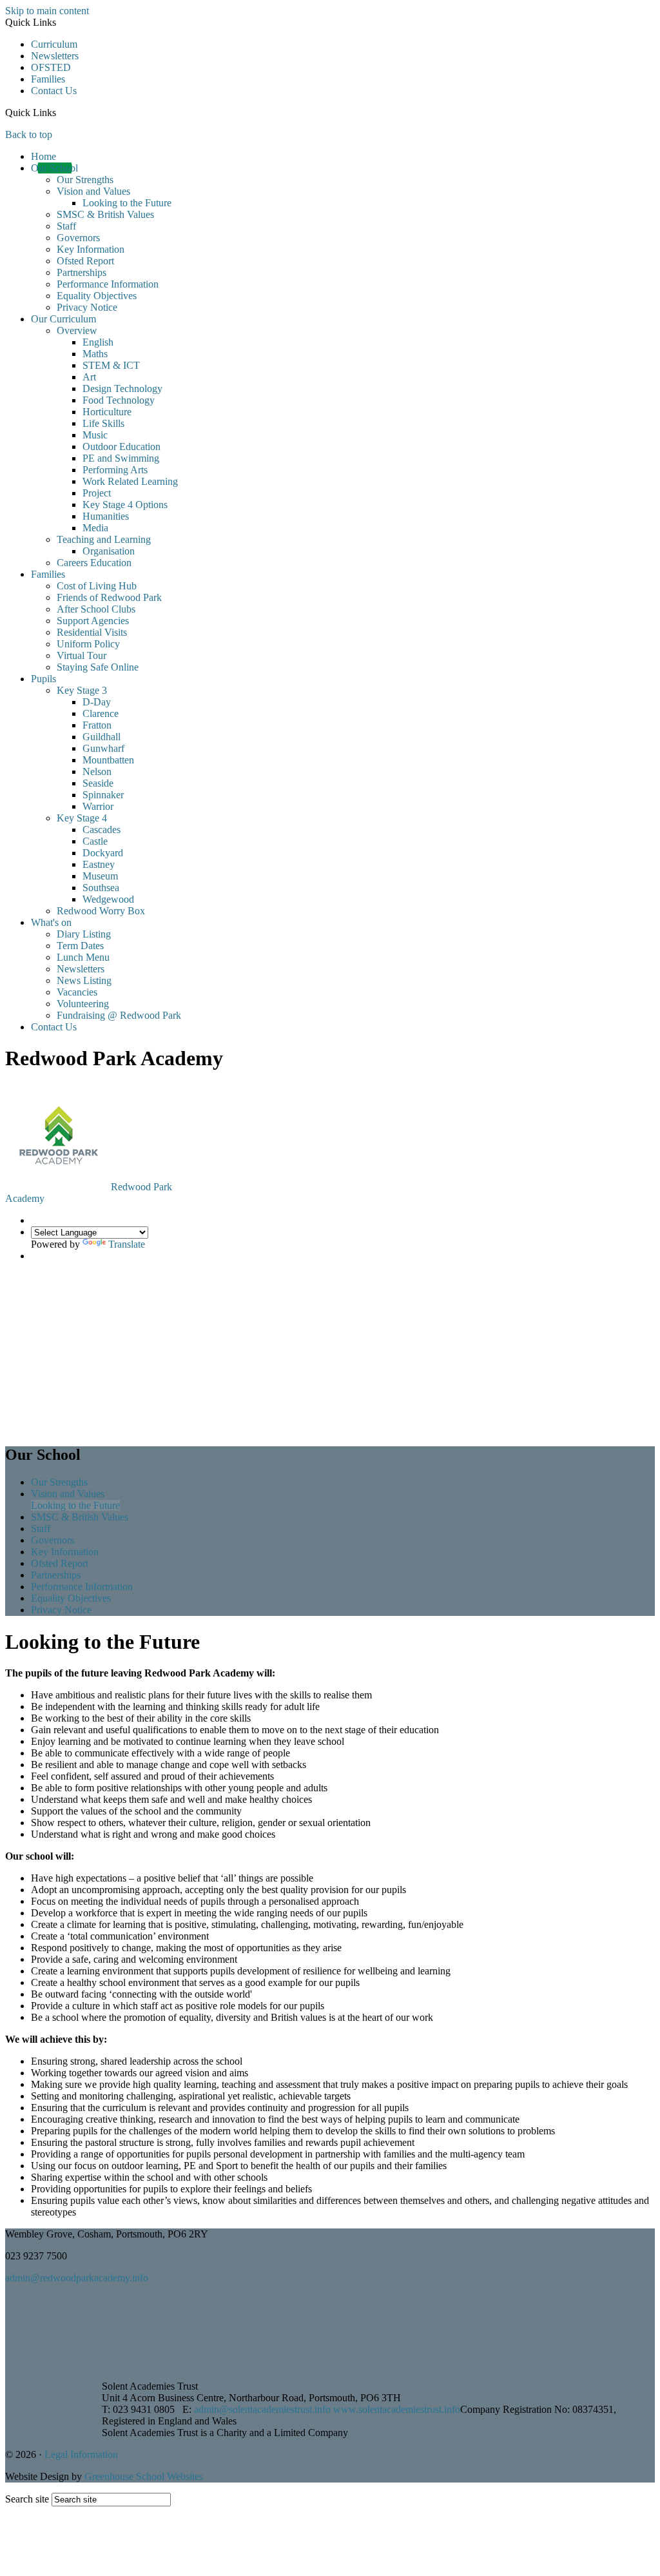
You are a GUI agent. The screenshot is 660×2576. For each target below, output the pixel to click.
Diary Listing (84, 934)
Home (44, 156)
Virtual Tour (82, 655)
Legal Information (81, 2454)
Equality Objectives (97, 296)
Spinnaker (103, 795)
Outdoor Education (121, 447)
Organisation (109, 551)
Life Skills (103, 423)
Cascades (102, 830)
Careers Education (94, 563)
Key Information (91, 249)
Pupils (44, 679)
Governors (78, 238)
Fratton (97, 725)
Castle (95, 841)
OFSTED (51, 67)
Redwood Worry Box (101, 911)
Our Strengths (85, 180)
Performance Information (108, 284)
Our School (54, 168)
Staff (66, 226)
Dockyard (103, 853)
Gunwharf (103, 748)
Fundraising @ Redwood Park (119, 1015)
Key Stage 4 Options (125, 505)
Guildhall (102, 737)
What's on (51, 922)
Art (89, 377)
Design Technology (122, 388)
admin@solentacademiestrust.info (262, 2409)
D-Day (97, 702)
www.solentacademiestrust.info (397, 2409)
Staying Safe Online (98, 667)
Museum (100, 876)
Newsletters (55, 56)
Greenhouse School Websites (144, 2476)
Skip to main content (47, 11)
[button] (61, 112)
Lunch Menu (83, 957)
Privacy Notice (87, 307)
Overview (77, 330)
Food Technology (119, 400)
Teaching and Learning (104, 539)
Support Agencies (93, 621)
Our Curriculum (63, 319)
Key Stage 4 (82, 818)
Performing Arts (115, 470)
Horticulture (107, 412)
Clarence (101, 713)
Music (95, 435)
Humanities (106, 516)
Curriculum (54, 44)
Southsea (101, 888)
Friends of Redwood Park (109, 597)
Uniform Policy (88, 644)
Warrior (98, 806)
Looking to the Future (127, 203)
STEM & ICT (111, 365)
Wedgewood (108, 899)
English (98, 342)
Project (97, 493)
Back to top (29, 134)
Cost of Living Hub (97, 586)
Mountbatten (108, 760)
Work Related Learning (130, 481)
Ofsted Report (85, 261)
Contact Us (54, 91)
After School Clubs (96, 609)
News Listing (84, 980)
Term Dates (80, 946)
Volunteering (83, 1004)
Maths (95, 354)
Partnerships (82, 272)
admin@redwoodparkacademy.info (77, 2278)
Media (95, 528)
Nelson (97, 772)
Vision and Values (93, 191)
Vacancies (77, 992)
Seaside (98, 783)
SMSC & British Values (105, 214)
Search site (27, 2499)
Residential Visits (92, 632)
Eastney (99, 864)
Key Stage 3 (82, 690)
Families (48, 79)
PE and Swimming (121, 458)
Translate (127, 1244)
